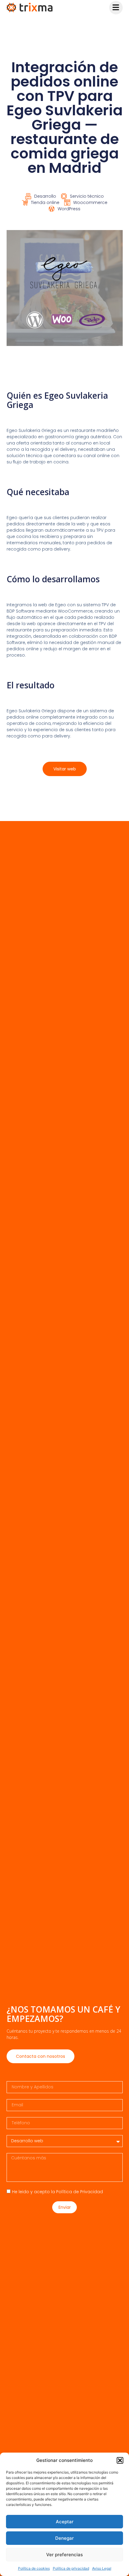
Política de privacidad (71, 2568)
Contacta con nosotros (40, 2056)
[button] (120, 2460)
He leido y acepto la (57, 2192)
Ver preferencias (64, 2555)
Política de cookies (34, 2568)
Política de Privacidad (79, 2192)
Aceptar (65, 2522)
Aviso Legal (102, 2568)
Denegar (64, 2538)
